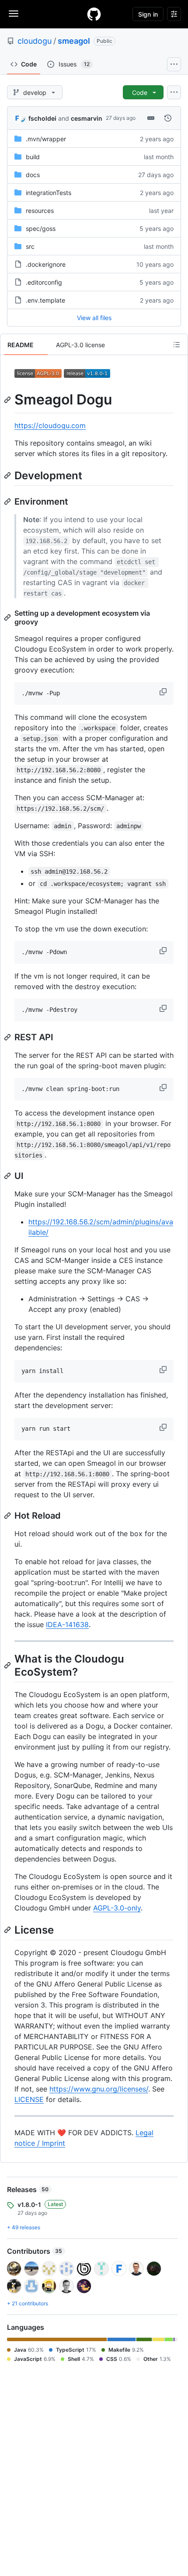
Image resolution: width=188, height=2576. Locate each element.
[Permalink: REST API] (8, 1037)
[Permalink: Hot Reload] (8, 1516)
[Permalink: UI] (8, 1176)
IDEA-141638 (67, 1624)
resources (40, 211)
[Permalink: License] (8, 1930)
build (33, 157)
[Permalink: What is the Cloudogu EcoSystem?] (8, 1665)
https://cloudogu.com (50, 425)
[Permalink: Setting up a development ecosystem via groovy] (8, 617)
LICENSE (29, 2099)
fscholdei (42, 118)
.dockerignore (46, 264)
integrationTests (49, 193)
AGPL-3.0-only (117, 1908)
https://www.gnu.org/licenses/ (99, 2089)
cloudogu (35, 41)
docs (33, 175)
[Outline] (177, 345)
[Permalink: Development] (8, 475)
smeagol (74, 41)
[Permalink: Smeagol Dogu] (8, 400)
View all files (94, 318)
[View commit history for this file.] (168, 118)
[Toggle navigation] (14, 14)
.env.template (45, 300)
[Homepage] (94, 14)
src (30, 246)
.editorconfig (44, 282)
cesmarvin (87, 118)
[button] (164, 692)
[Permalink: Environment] (8, 502)
